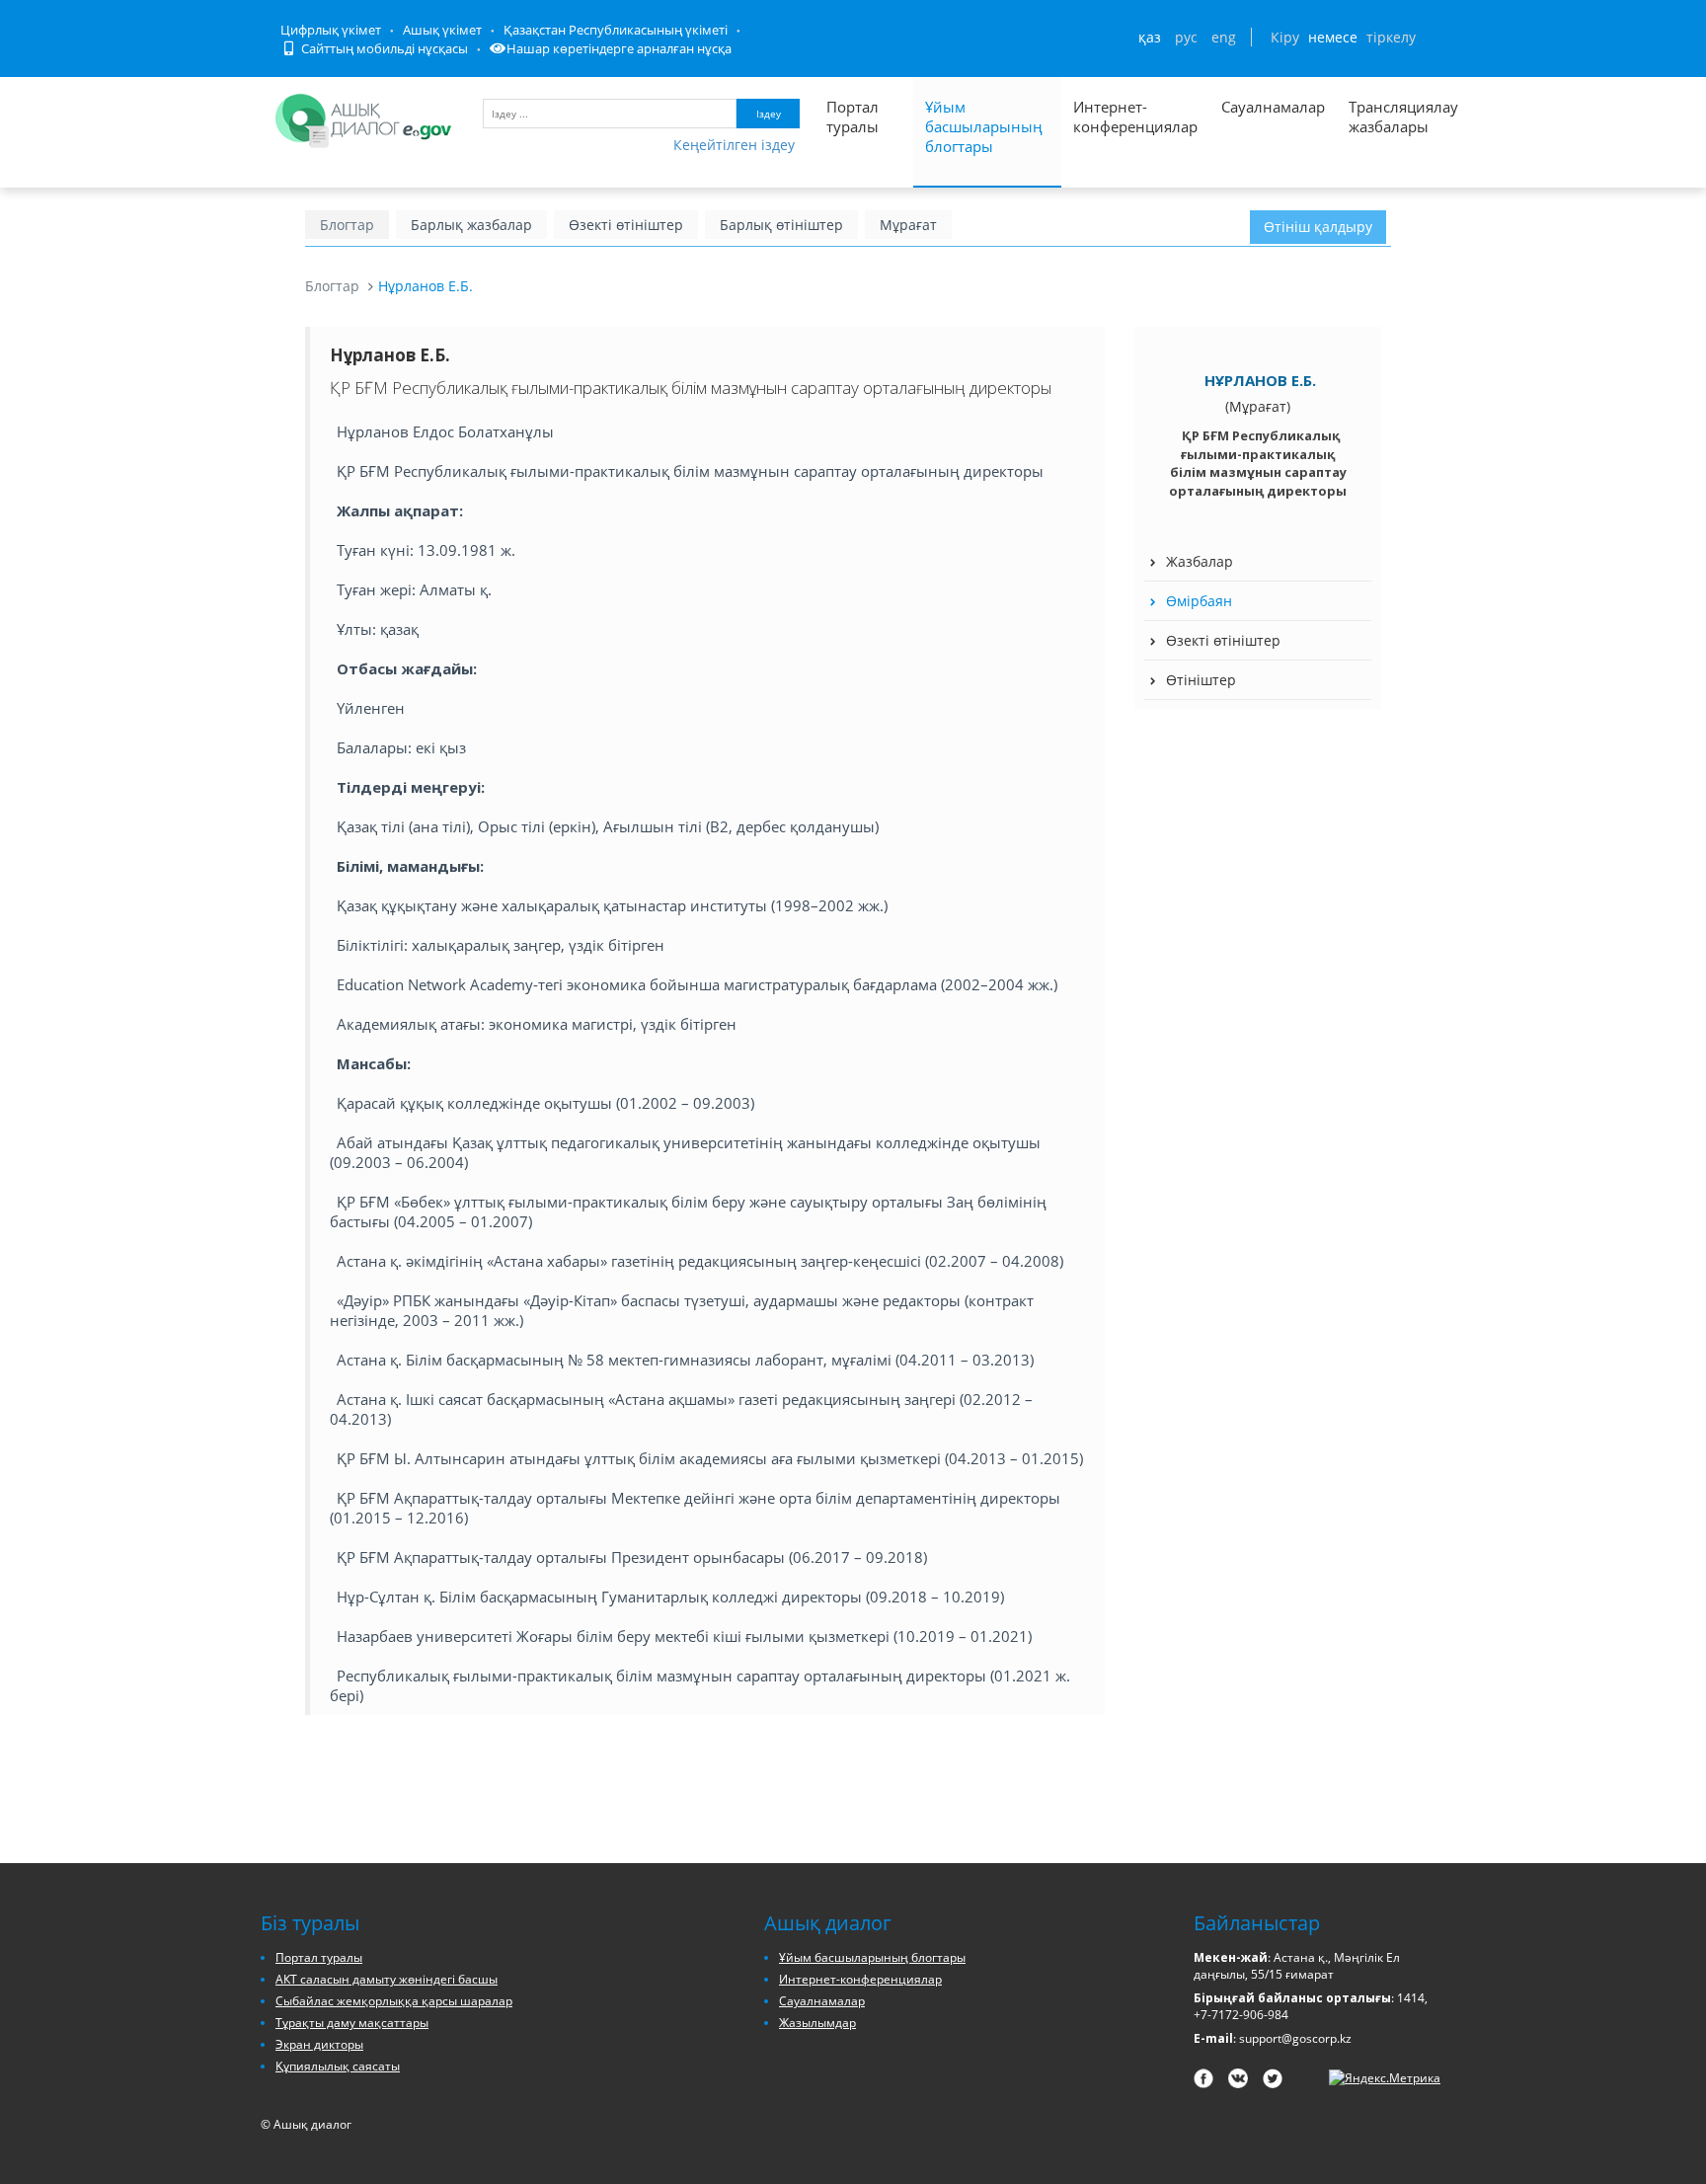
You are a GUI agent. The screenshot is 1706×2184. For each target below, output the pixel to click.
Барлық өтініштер (781, 225)
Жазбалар (1200, 561)
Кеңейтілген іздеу (734, 145)
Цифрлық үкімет (331, 30)
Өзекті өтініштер (626, 225)
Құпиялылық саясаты (338, 2066)
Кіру (1285, 37)
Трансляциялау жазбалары (1382, 117)
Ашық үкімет (442, 30)
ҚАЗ (1150, 37)
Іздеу (769, 114)
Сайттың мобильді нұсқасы (383, 48)
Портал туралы (853, 117)
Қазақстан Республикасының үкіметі (616, 30)
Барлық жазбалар (471, 225)
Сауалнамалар (1273, 107)
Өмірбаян (1199, 601)
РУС (1186, 37)
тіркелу (1391, 37)
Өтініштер (1201, 680)
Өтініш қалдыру (1318, 227)
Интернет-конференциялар (1135, 117)
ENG (1224, 37)
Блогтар (347, 225)
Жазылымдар (817, 2023)
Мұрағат (908, 225)
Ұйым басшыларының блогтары (984, 126)
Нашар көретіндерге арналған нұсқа (619, 48)
